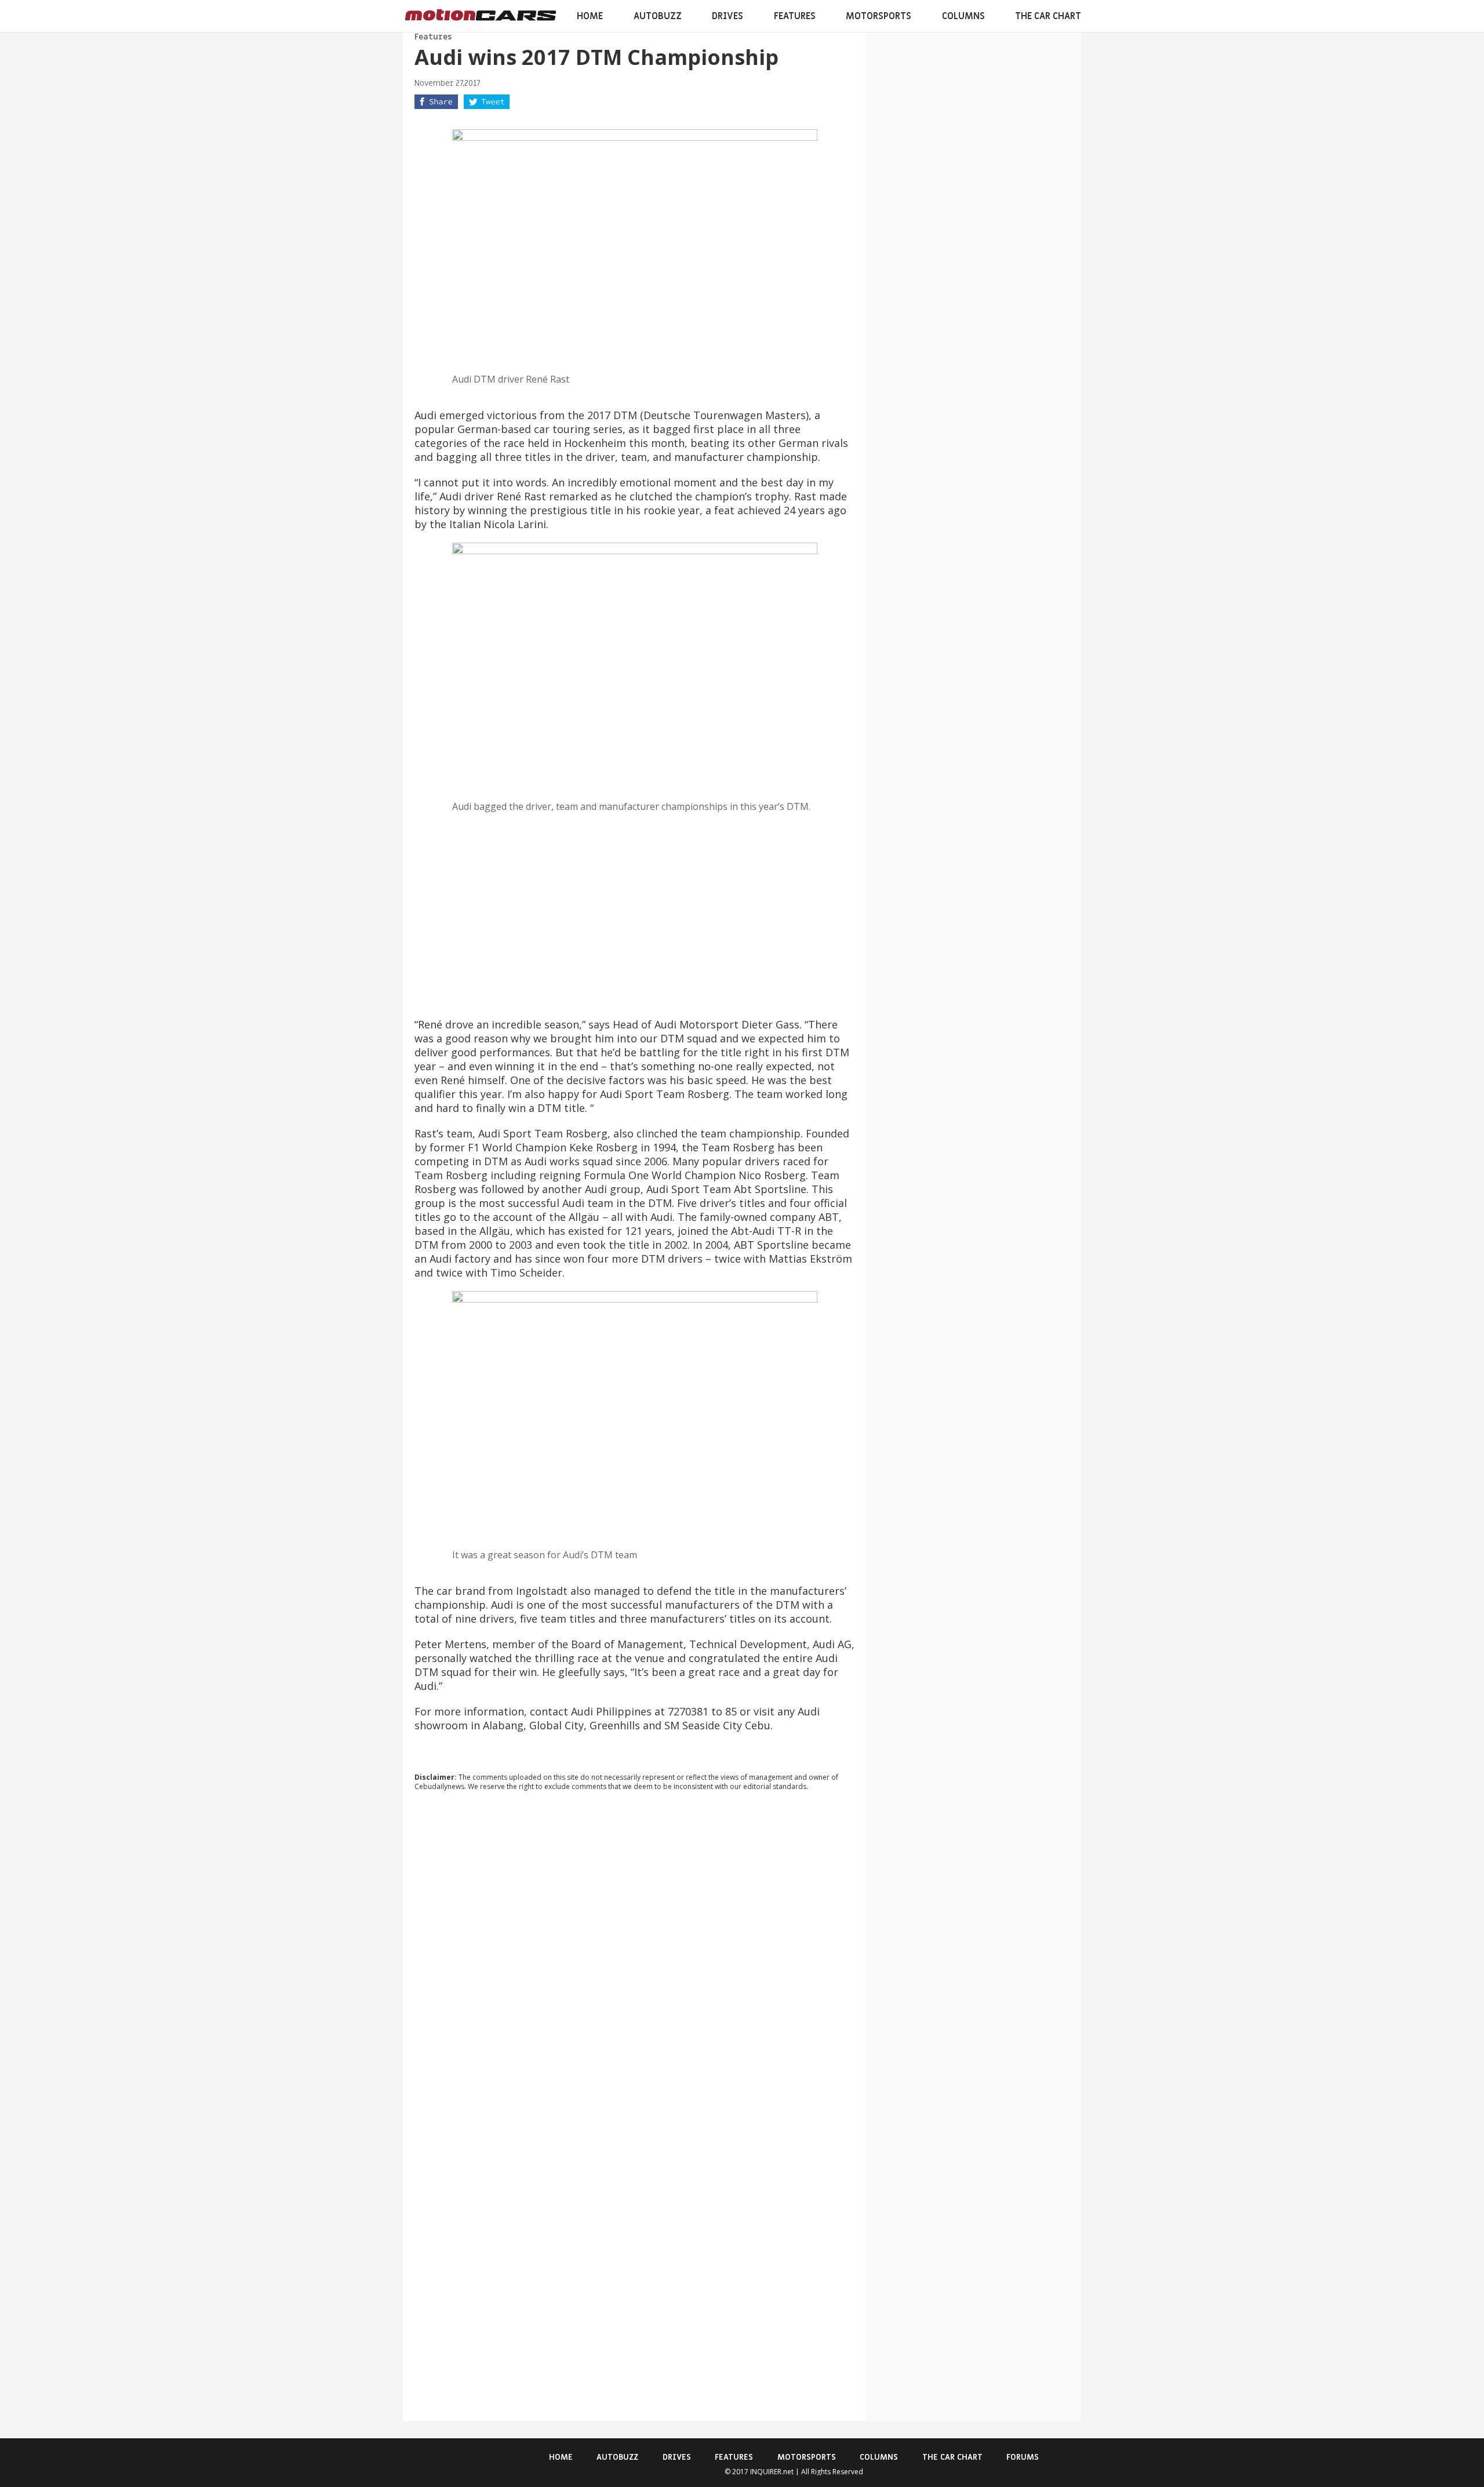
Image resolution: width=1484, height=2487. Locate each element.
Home (590, 16)
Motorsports (879, 16)
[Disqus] (635, 1957)
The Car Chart (1048, 16)
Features (795, 16)
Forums (1023, 2457)
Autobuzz (658, 16)
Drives (728, 16)
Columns (963, 16)
